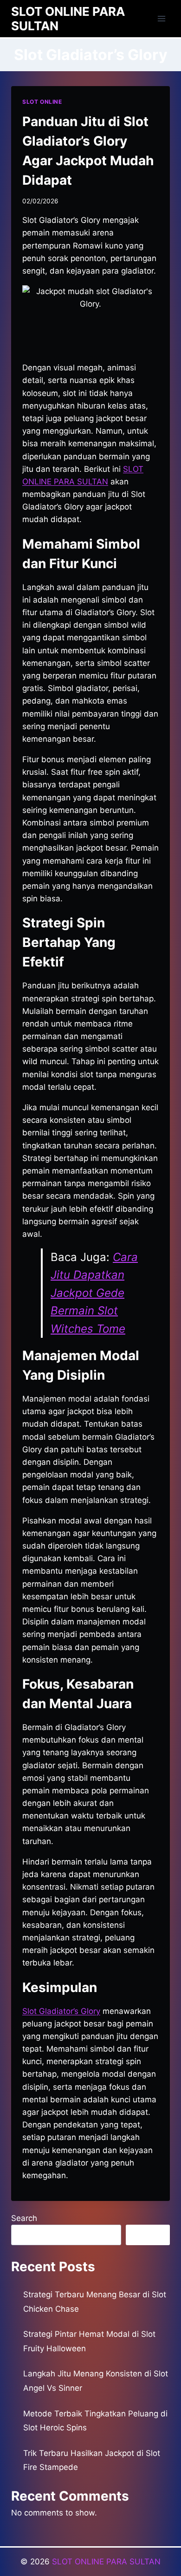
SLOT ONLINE (42, 102)
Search (24, 2218)
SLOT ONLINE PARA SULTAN (106, 2562)
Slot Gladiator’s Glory (61, 2011)
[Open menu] (161, 18)
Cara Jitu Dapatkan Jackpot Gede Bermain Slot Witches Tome (94, 1293)
